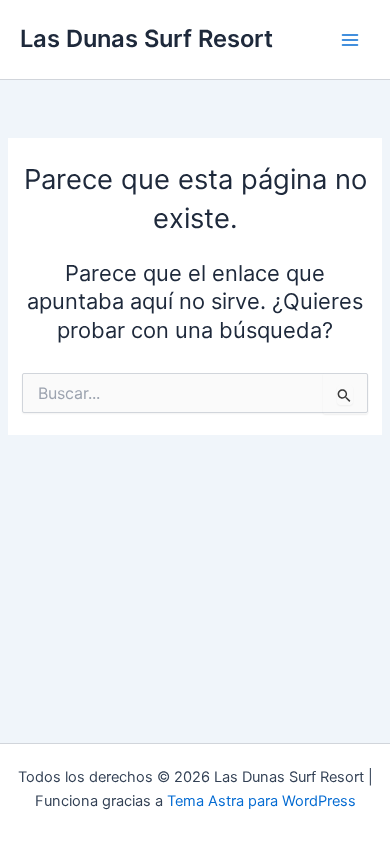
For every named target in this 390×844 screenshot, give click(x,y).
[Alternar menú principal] (350, 39)
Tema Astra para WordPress (261, 801)
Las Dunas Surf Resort (146, 38)
